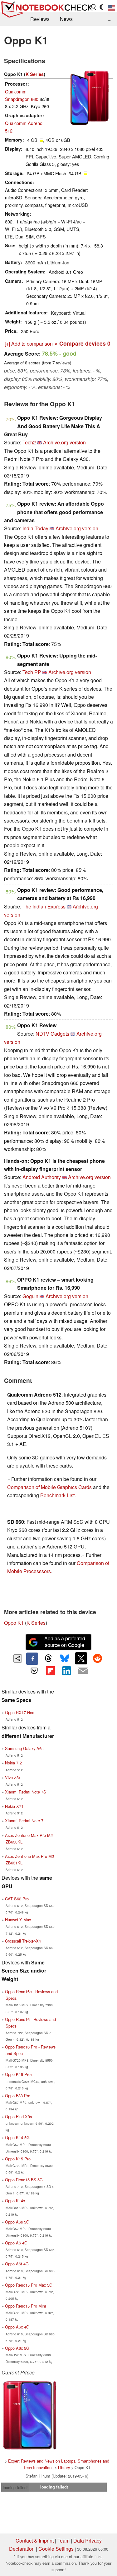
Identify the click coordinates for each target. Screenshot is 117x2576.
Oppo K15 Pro (18, 2159)
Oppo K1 (14, 1623)
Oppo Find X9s (18, 2116)
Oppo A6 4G (16, 2243)
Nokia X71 (14, 1806)
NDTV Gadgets (52, 1034)
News (66, 19)
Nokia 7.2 (13, 1763)
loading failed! (15, 2487)
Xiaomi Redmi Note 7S (26, 1792)
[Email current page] (83, 1671)
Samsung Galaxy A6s (24, 1748)
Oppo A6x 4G (17, 2327)
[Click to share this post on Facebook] (32, 1658)
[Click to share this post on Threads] (48, 1658)
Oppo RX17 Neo (20, 1712)
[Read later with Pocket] (34, 1671)
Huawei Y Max (18, 1920)
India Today (35, 528)
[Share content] (18, 1659)
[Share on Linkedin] (67, 1671)
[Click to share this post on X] (81, 1658)
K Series (35, 74)
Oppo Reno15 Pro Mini (25, 2306)
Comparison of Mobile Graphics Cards (49, 1487)
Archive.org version (64, 442)
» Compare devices (83, 343)
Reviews (40, 19)
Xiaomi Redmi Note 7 (24, 1821)
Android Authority (42, 1177)
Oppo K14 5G (17, 2137)
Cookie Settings (56, 2549)
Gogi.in (30, 1296)
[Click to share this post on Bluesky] (65, 1658)
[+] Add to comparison (29, 344)
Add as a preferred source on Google (65, 1642)
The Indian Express (44, 906)
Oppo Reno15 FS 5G (24, 2180)
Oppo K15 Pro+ (19, 2074)
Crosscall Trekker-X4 (23, 1941)
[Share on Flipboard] (50, 1671)
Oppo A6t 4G (17, 2264)
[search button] (94, 7)
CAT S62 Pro (17, 1899)
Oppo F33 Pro (18, 2096)
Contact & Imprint (35, 2541)
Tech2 (29, 442)
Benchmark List (57, 1495)
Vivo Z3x (13, 1777)
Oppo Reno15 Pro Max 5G (29, 2285)
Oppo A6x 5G (17, 2348)
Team (63, 2541)
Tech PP (32, 672)
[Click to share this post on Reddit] (97, 1658)
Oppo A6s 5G (17, 2222)
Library (64, 2467)
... (110, 19)
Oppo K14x (15, 2201)
